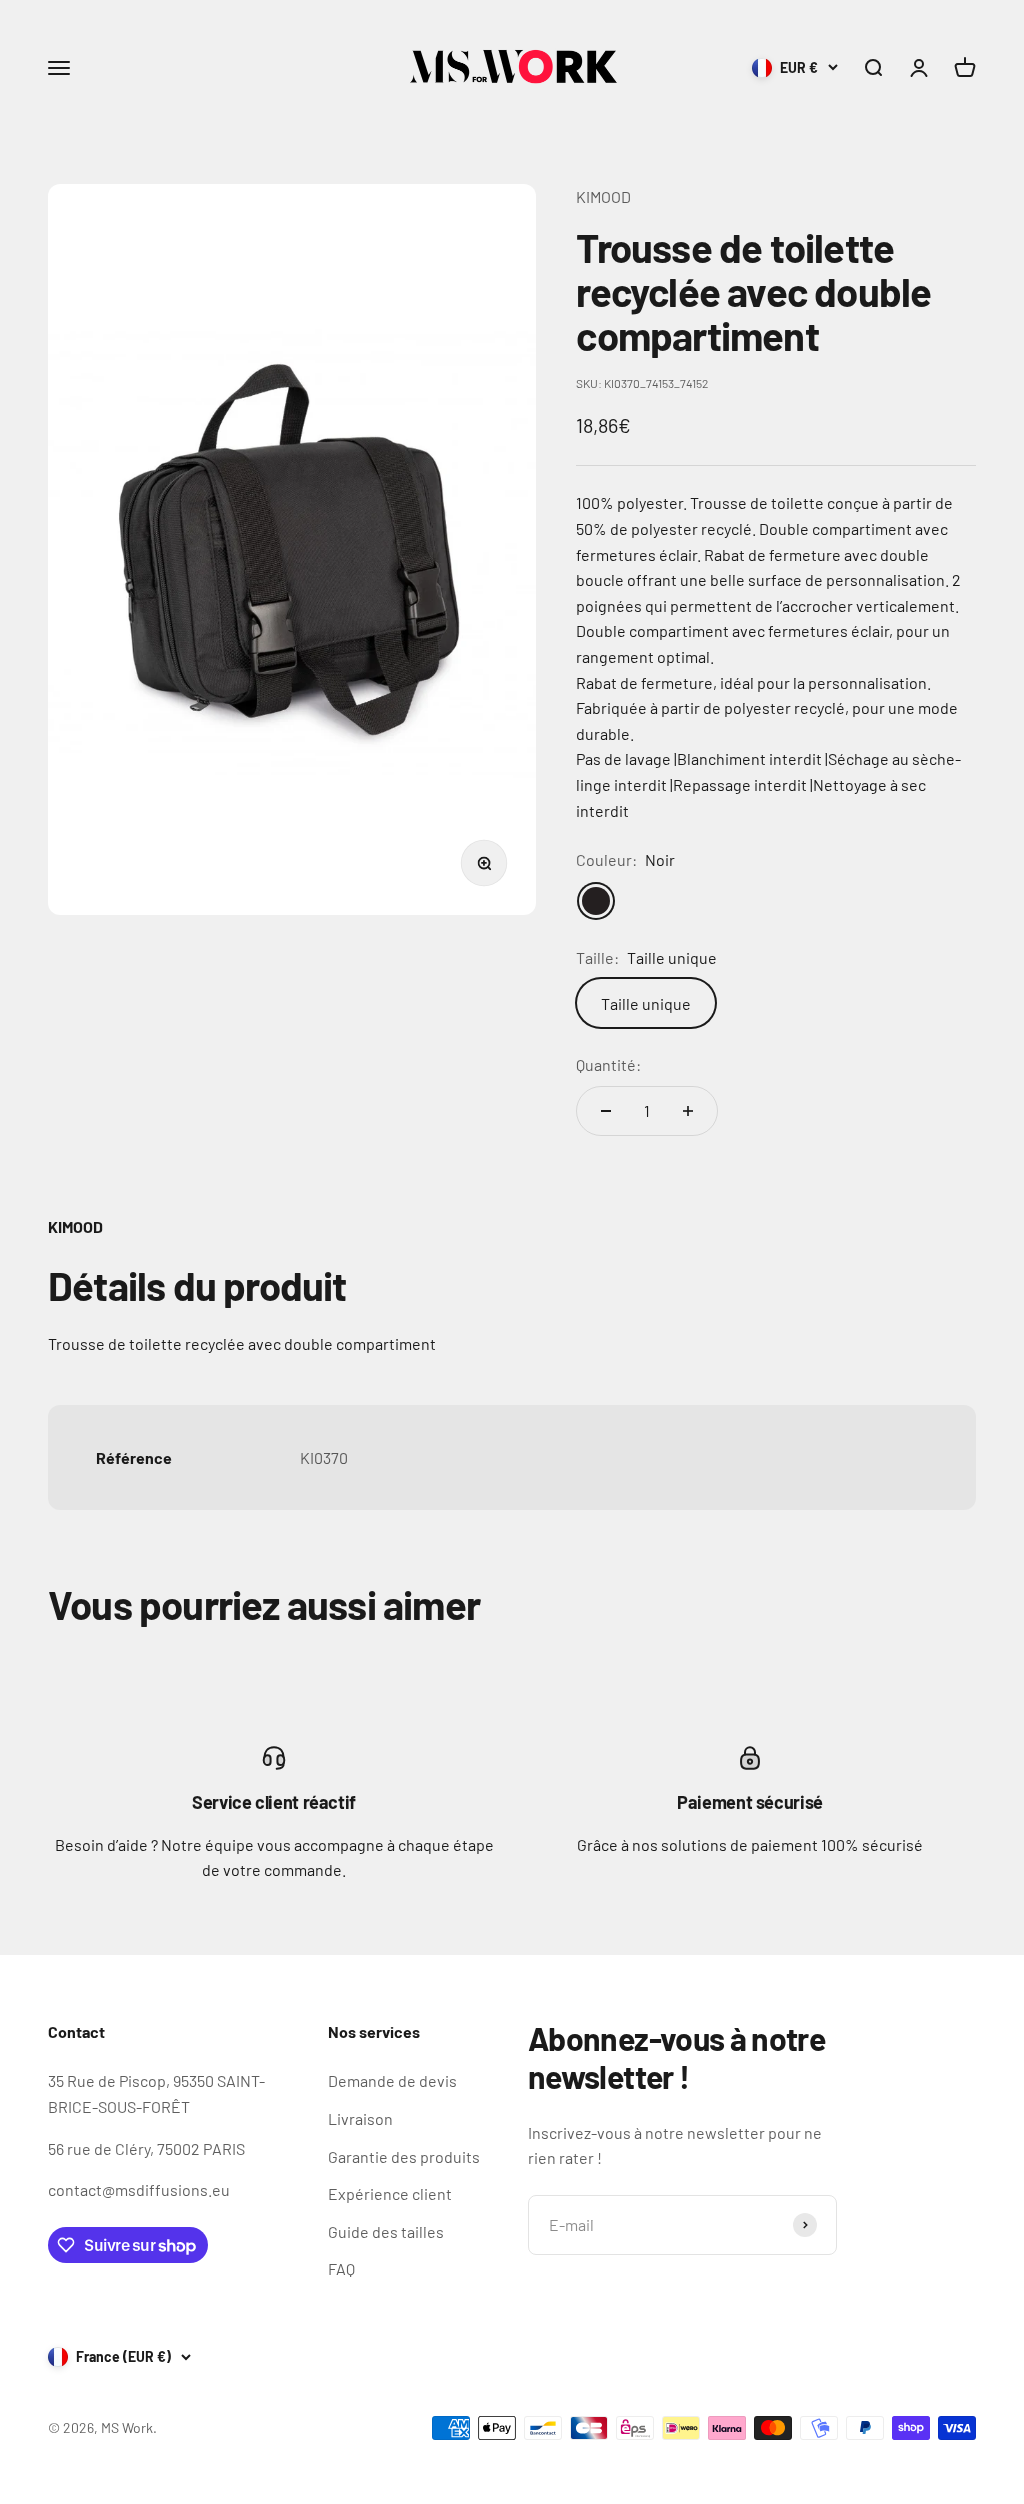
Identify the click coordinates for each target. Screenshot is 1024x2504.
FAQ (341, 2268)
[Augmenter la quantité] (688, 1111)
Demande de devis (392, 2080)
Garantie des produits (404, 2156)
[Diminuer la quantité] (606, 1111)
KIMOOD (603, 196)
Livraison (360, 2118)
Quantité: (608, 1064)
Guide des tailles (386, 2231)
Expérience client (390, 2193)
